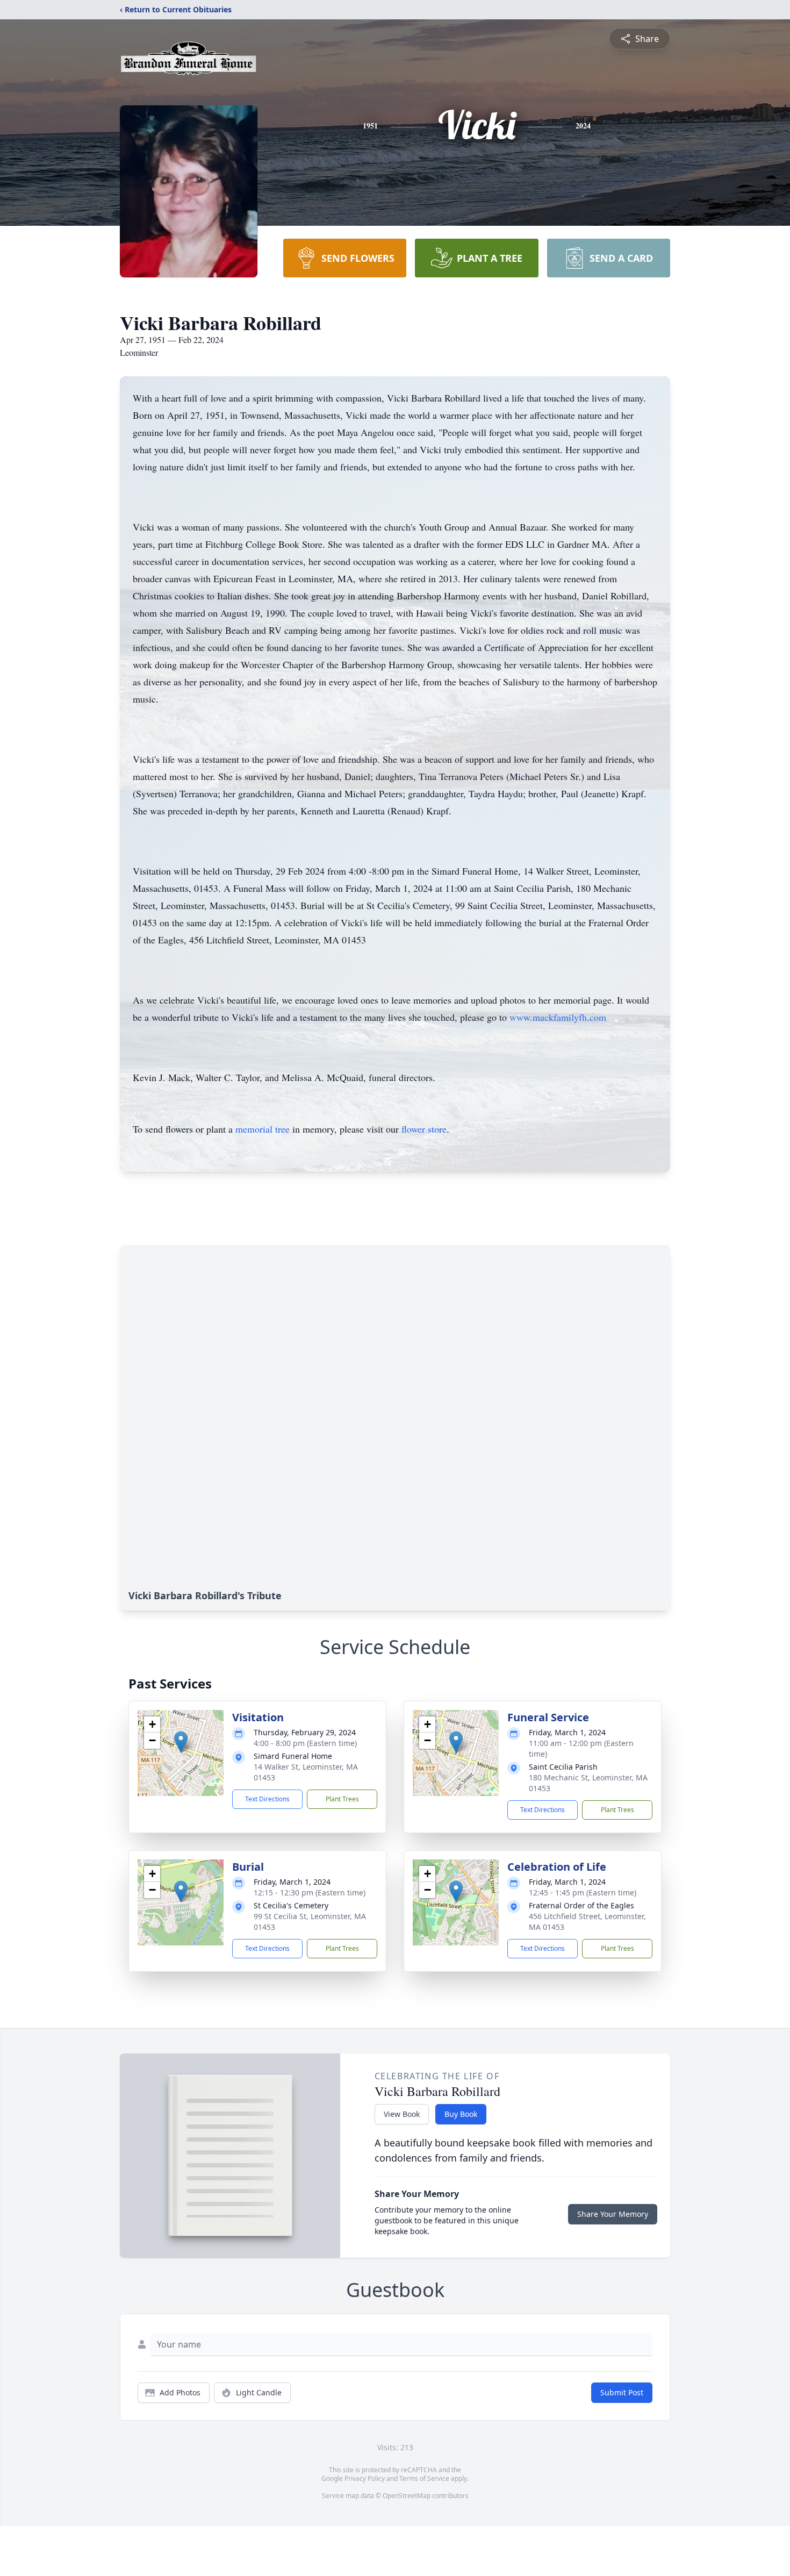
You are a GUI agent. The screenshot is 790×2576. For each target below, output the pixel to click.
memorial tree (263, 1129)
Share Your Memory (613, 2214)
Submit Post (622, 2392)
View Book (402, 2114)
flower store (424, 1129)
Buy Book (461, 2114)
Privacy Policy (365, 2478)
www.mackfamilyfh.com (558, 1017)
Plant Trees (342, 1799)
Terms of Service (424, 2478)
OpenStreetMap (407, 2496)
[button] (181, 1742)
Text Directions (267, 1799)
